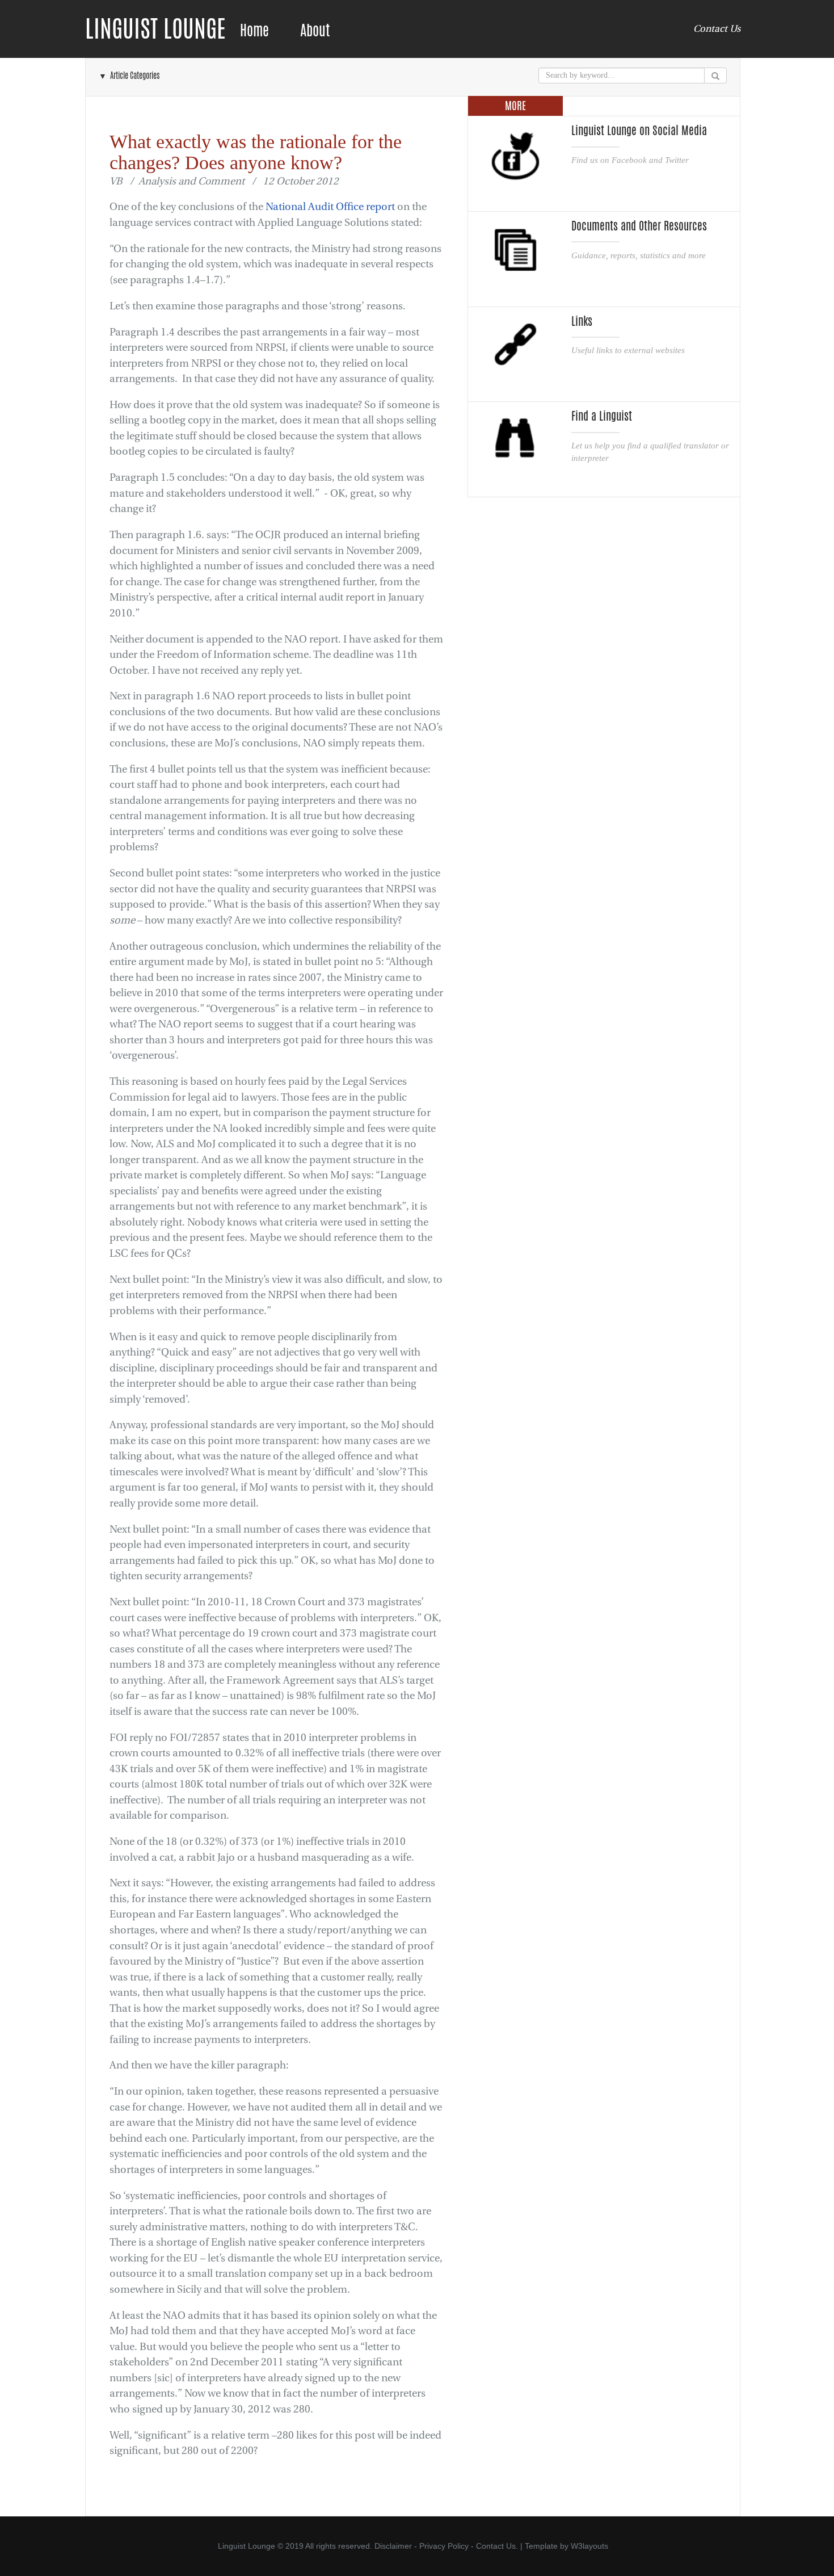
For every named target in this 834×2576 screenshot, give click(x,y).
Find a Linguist (602, 416)
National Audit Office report (330, 207)
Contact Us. (497, 2546)
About (315, 30)
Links (582, 321)
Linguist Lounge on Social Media (639, 131)
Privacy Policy (444, 2546)
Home (254, 30)
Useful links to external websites (628, 350)
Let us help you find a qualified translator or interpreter (650, 452)
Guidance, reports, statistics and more (639, 255)
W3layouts (589, 2546)
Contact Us (717, 29)
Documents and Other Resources (639, 226)
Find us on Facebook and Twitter (630, 160)
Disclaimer (393, 2546)
